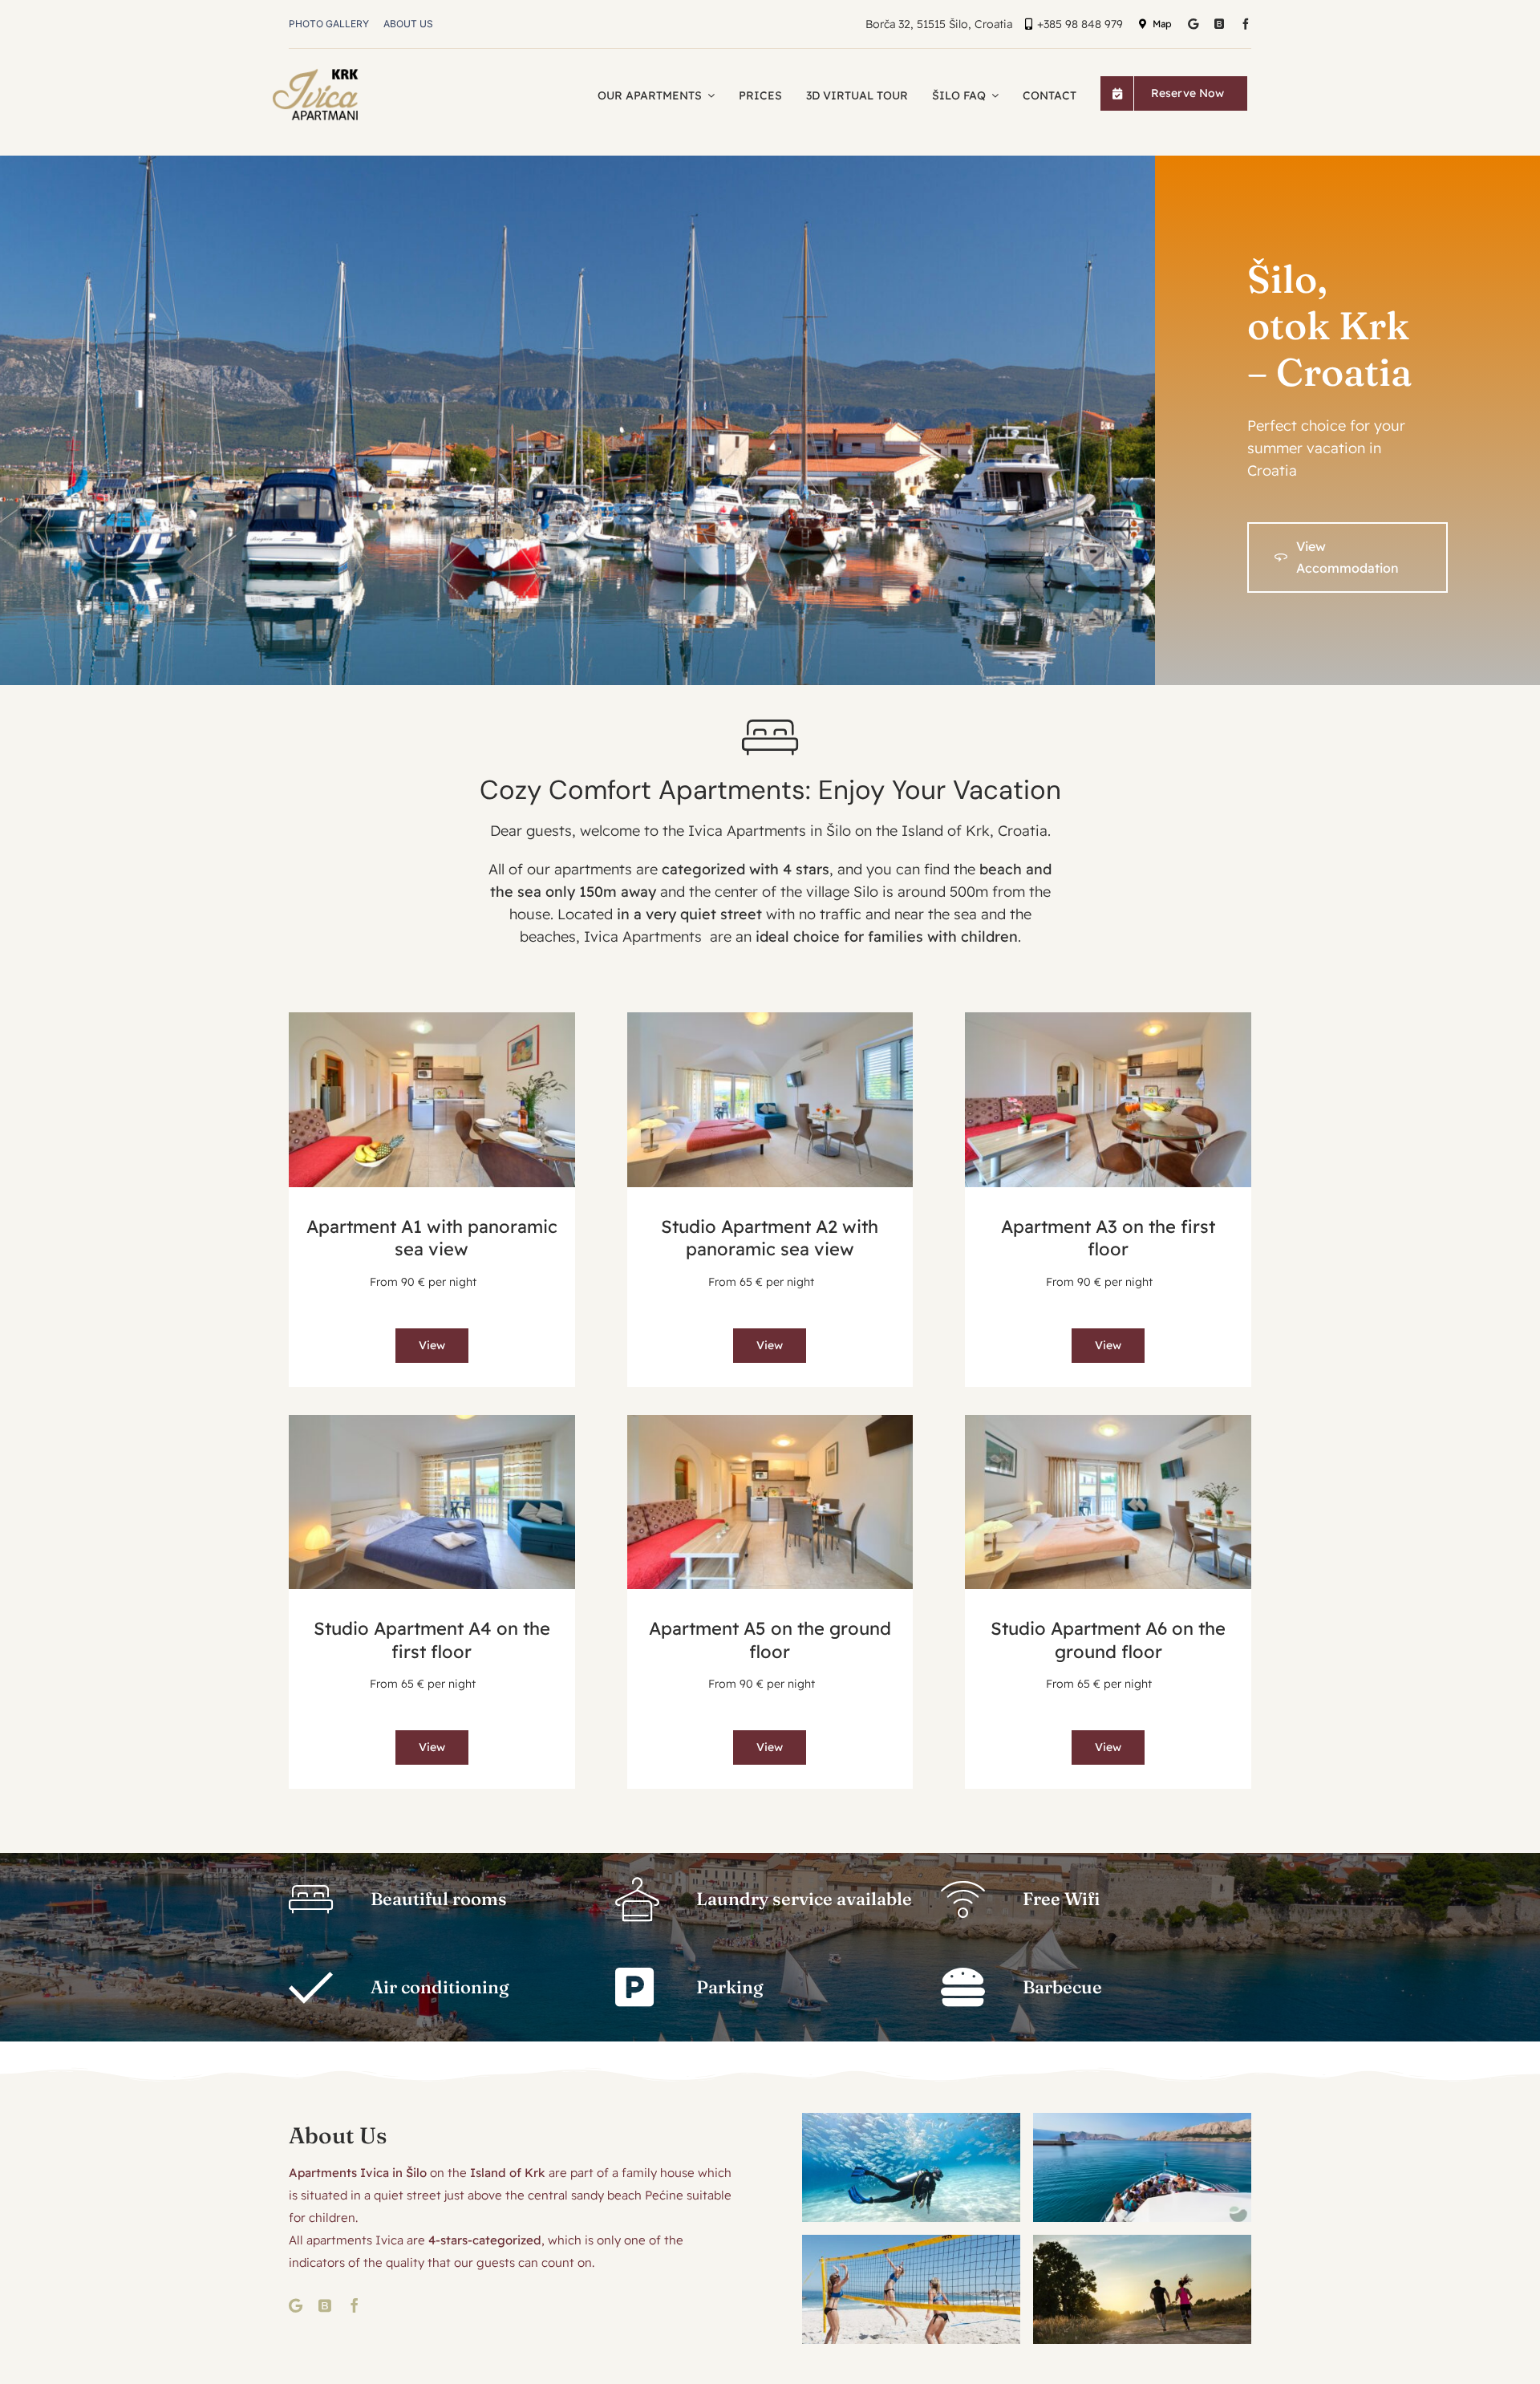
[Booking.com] (1219, 24)
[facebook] (1246, 24)
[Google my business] (1193, 24)
